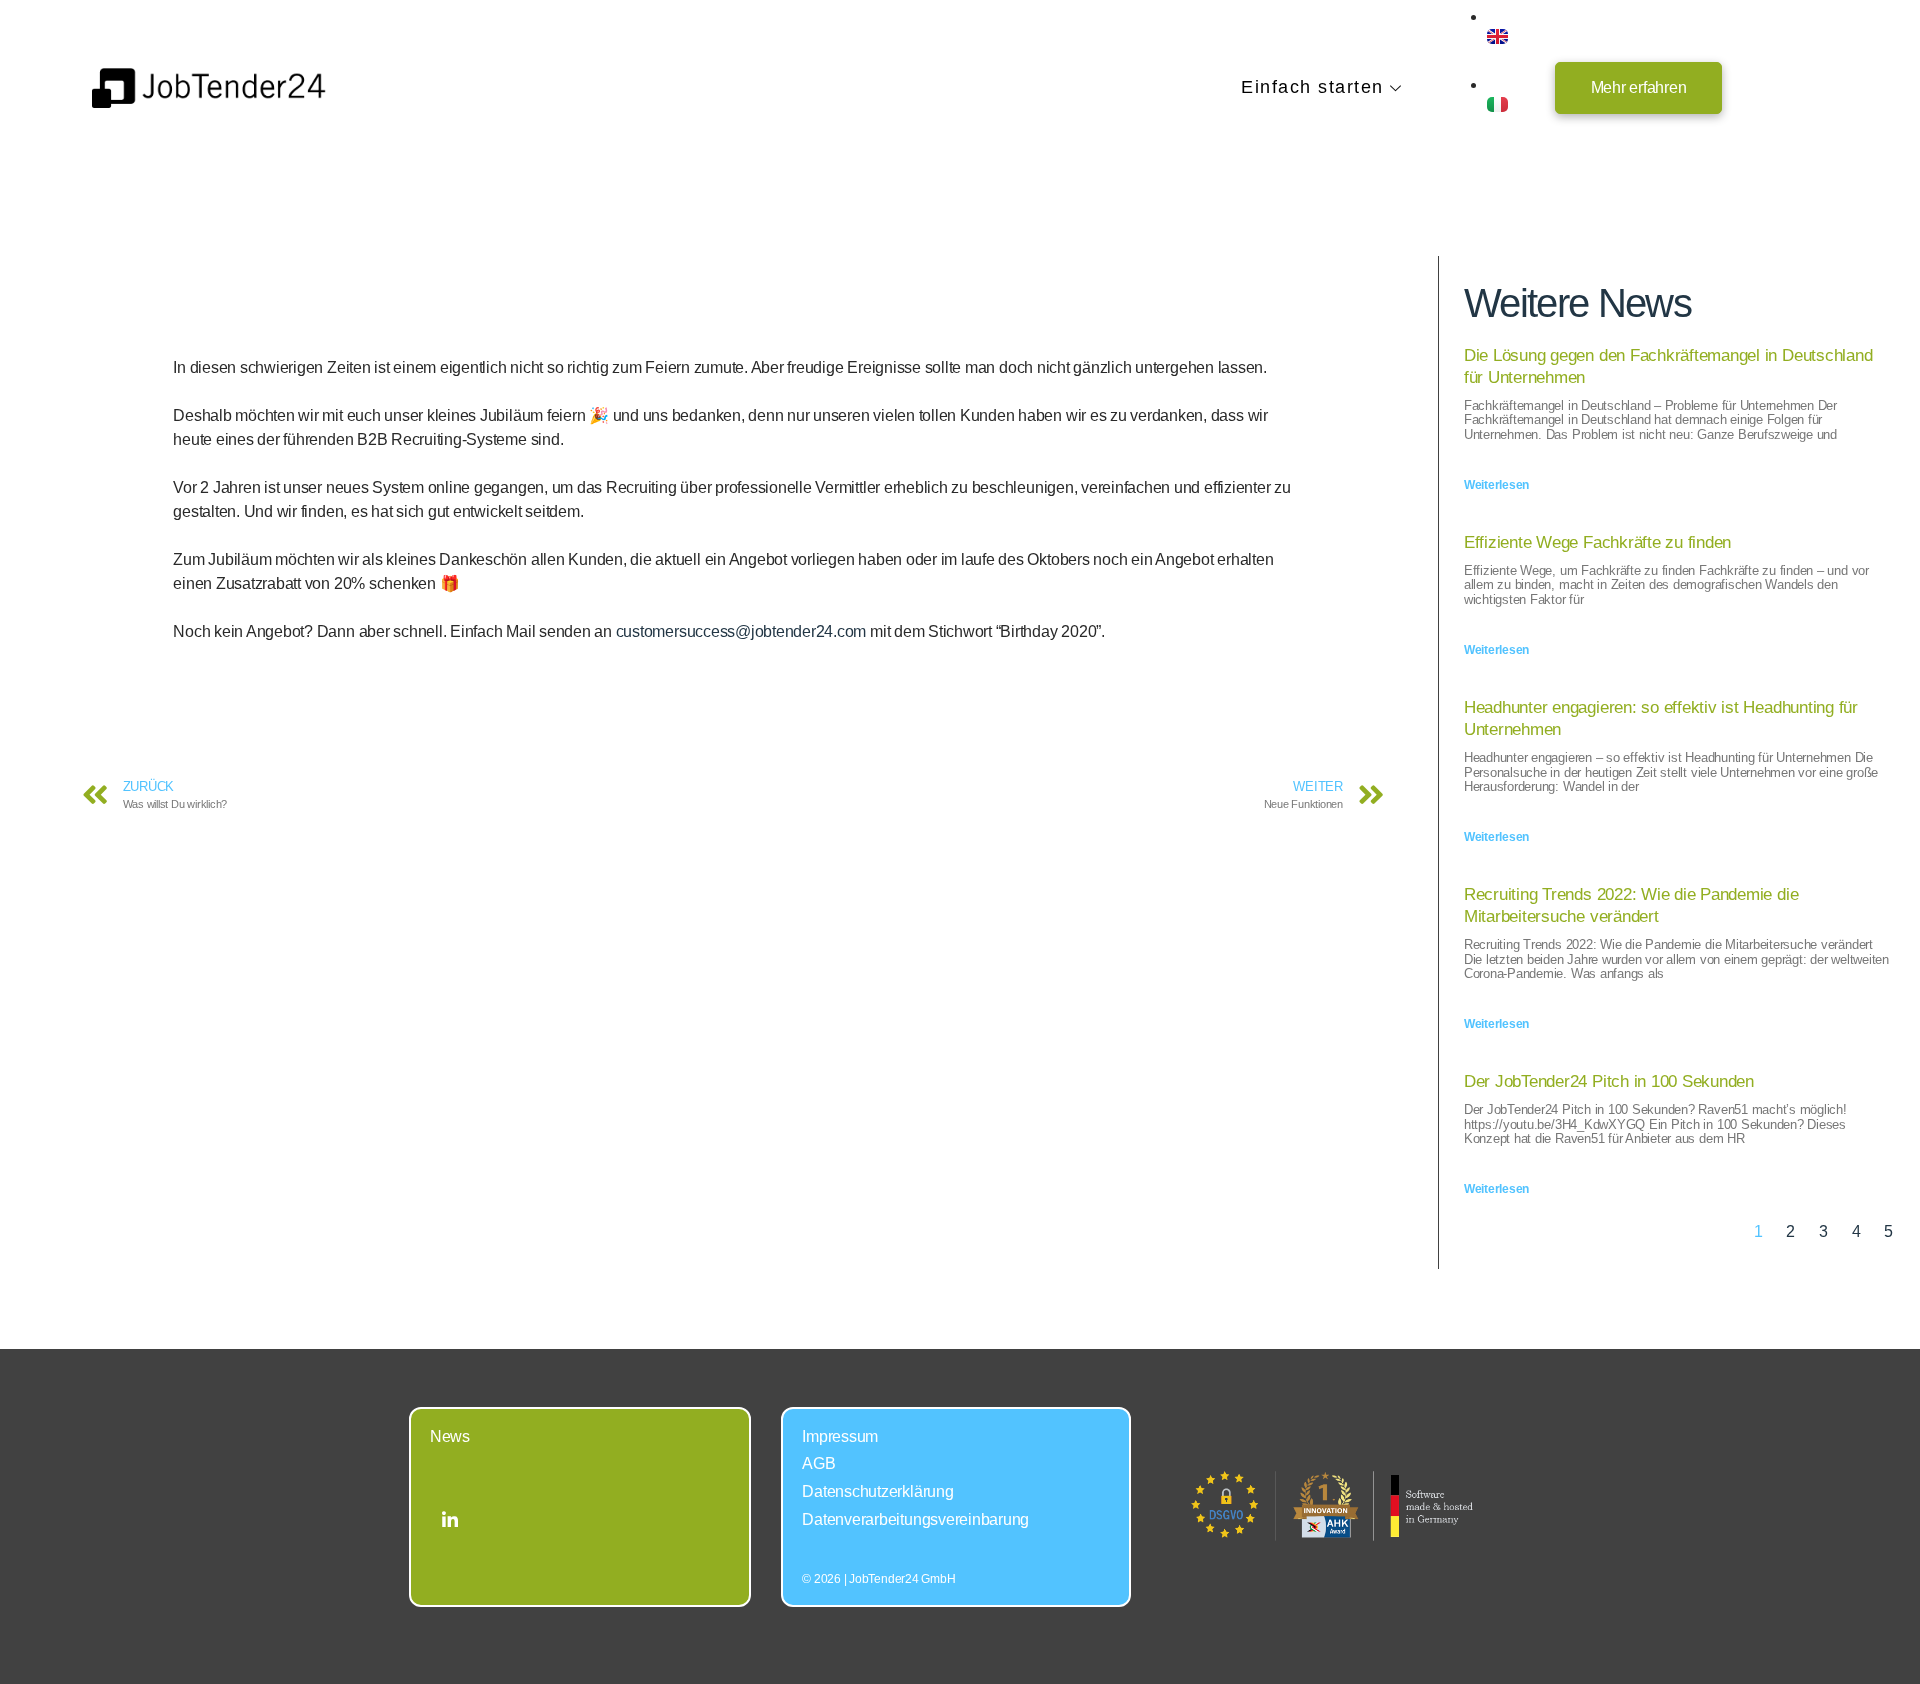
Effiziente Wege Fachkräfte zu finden (1597, 542)
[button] (1639, 88)
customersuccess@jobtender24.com (741, 631)
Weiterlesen (1496, 485)
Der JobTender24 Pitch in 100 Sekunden (1609, 1081)
